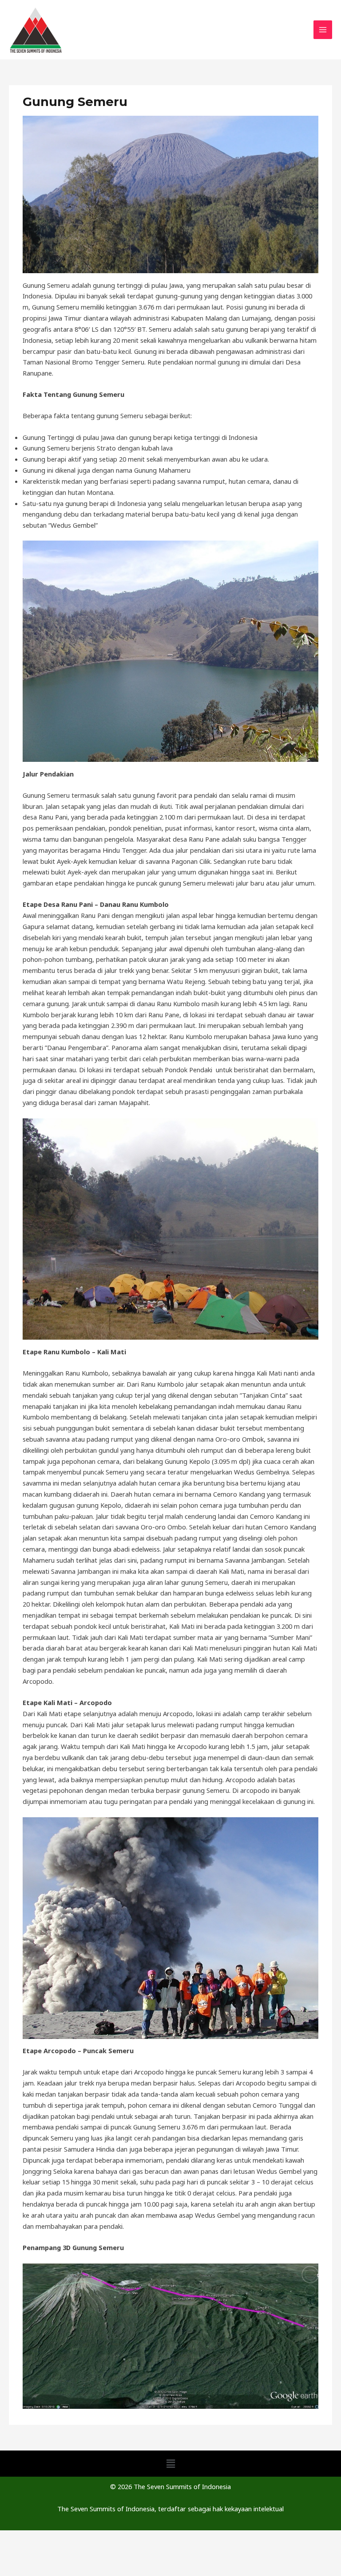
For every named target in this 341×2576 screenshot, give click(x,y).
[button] (170, 2463)
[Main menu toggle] (323, 30)
